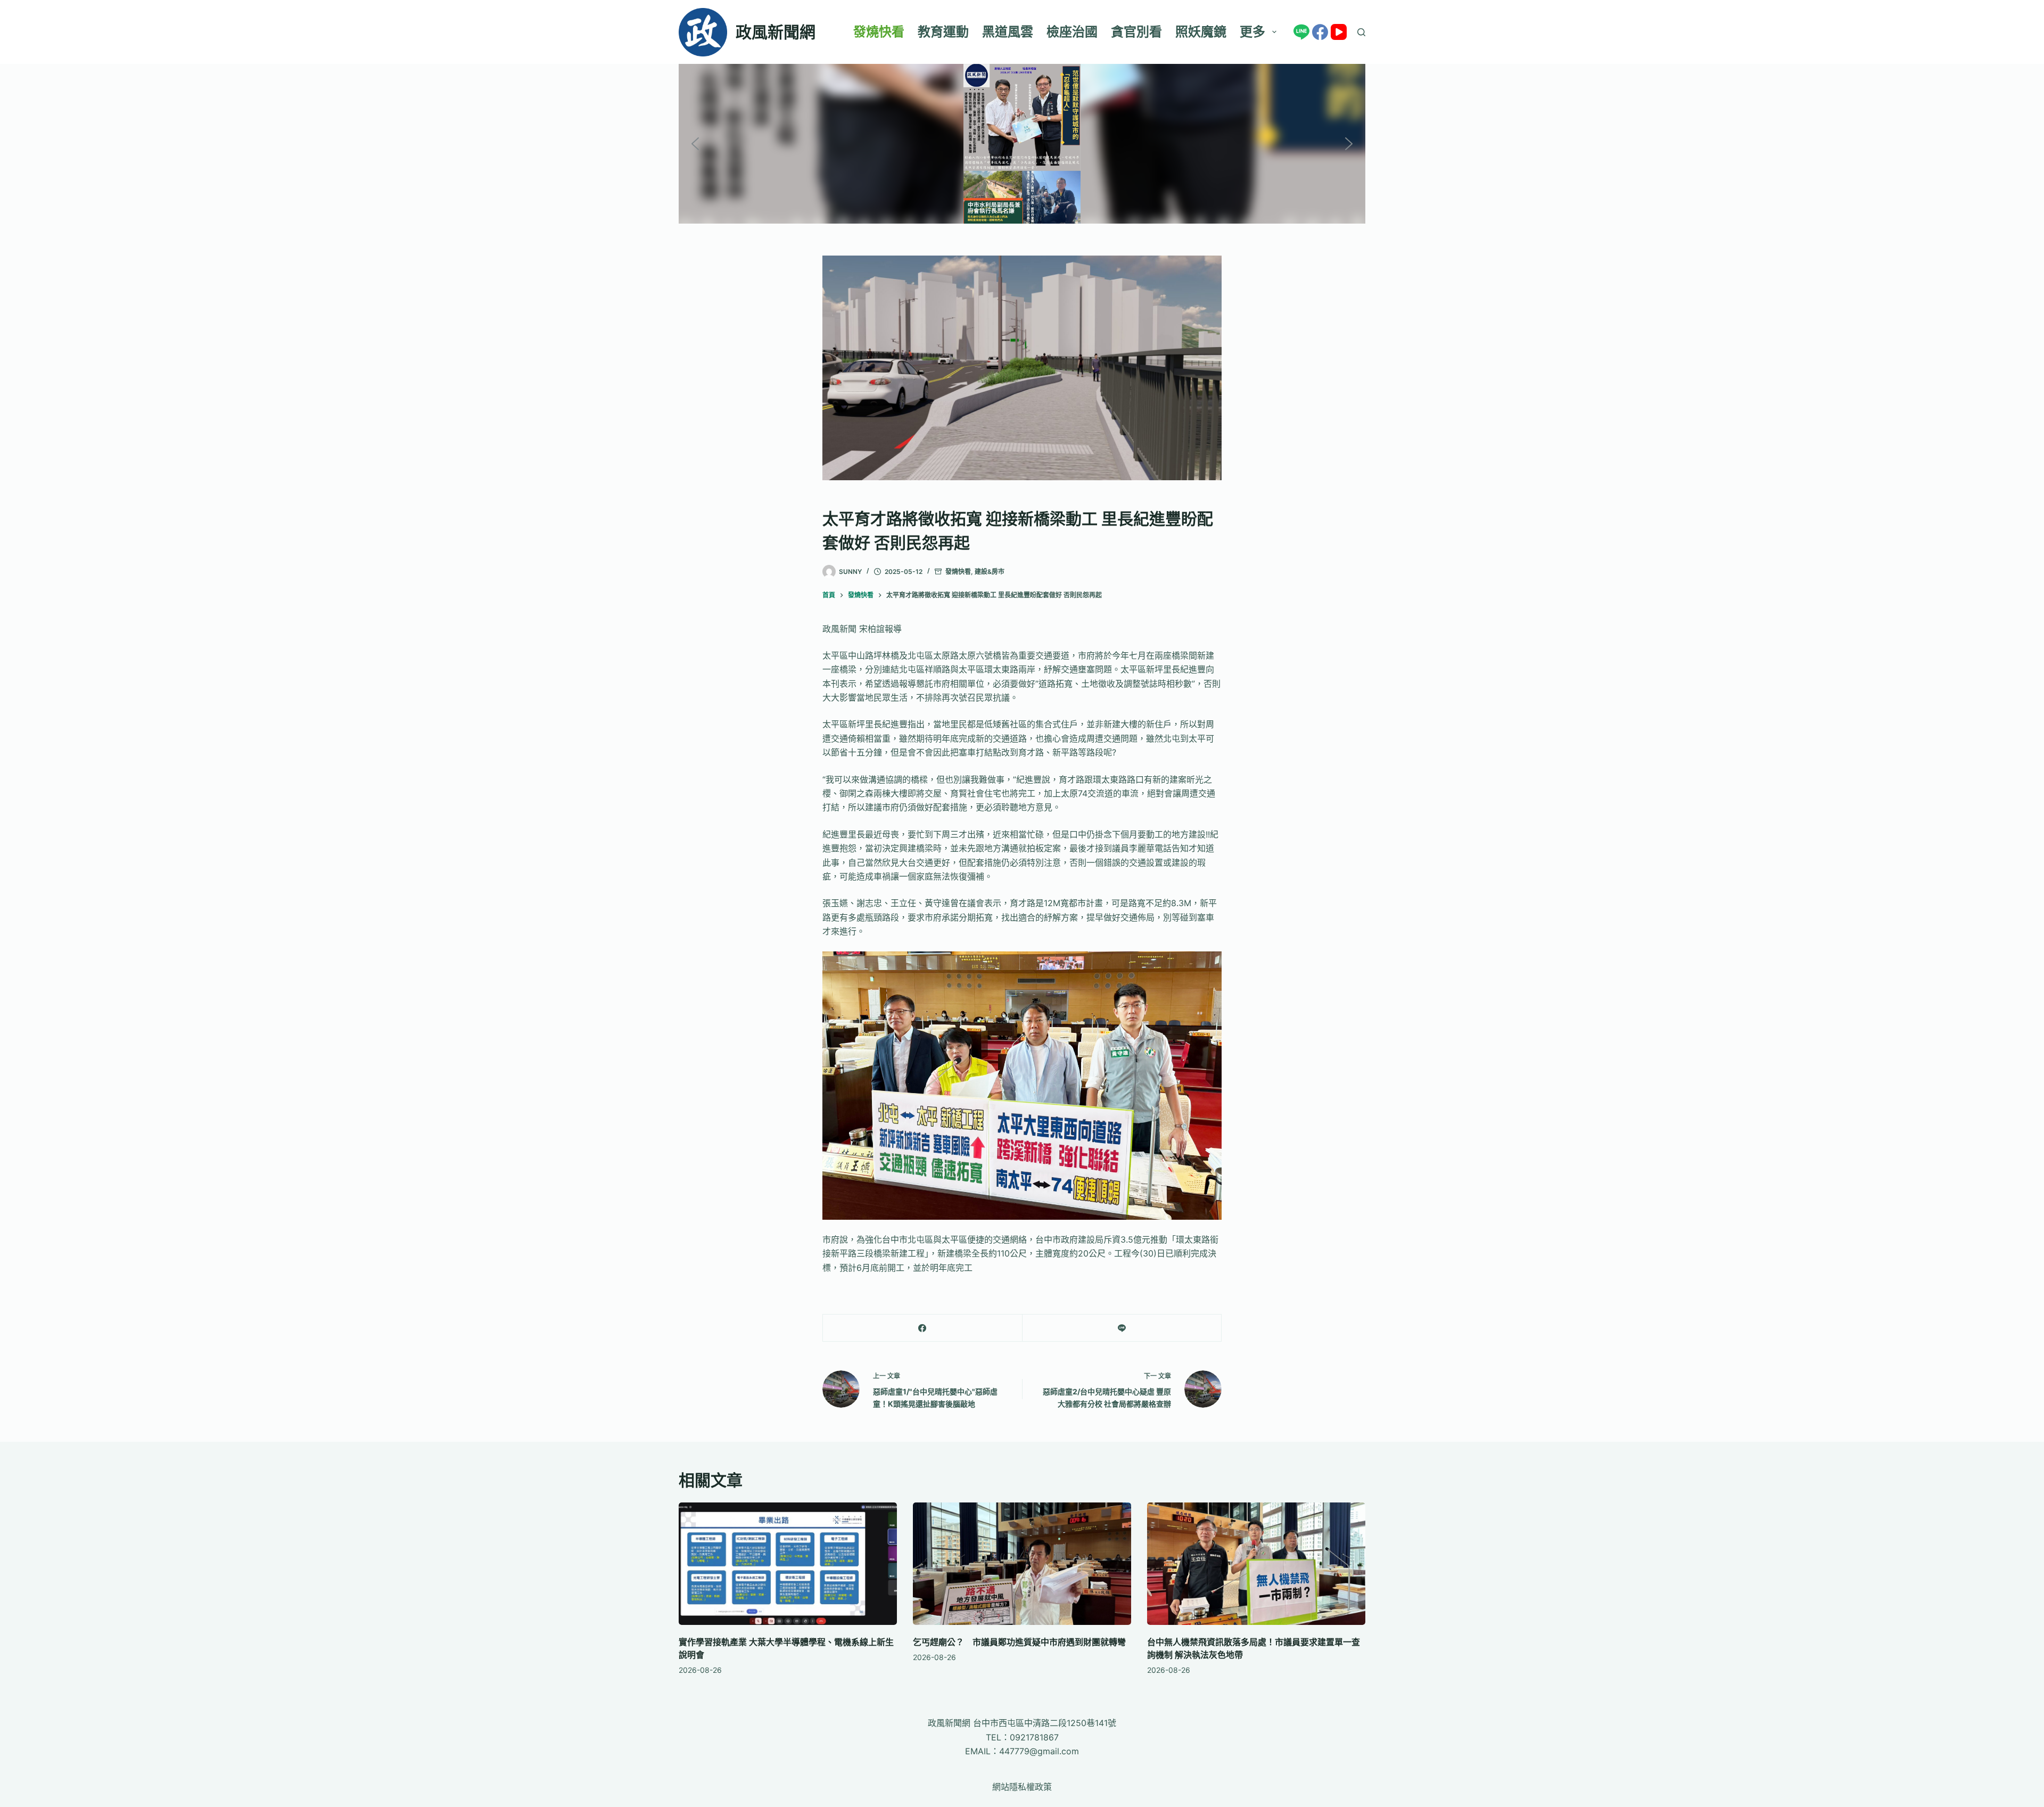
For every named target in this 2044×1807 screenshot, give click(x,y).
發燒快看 (879, 32)
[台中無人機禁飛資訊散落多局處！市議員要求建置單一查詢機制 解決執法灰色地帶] (1256, 1564)
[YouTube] (1339, 32)
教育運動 (943, 32)
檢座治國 (1072, 32)
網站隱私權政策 (1022, 1787)
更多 (1252, 32)
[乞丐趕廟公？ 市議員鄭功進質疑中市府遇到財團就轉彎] (1022, 1564)
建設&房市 (990, 572)
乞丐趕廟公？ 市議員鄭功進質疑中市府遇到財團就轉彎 (1019, 1642)
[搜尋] (1361, 32)
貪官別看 (1136, 32)
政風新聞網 (776, 32)
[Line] (1301, 32)
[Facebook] (1320, 32)
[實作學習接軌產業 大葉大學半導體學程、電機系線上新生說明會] (788, 1564)
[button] (695, 144)
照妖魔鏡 (1201, 32)
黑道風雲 (1008, 32)
